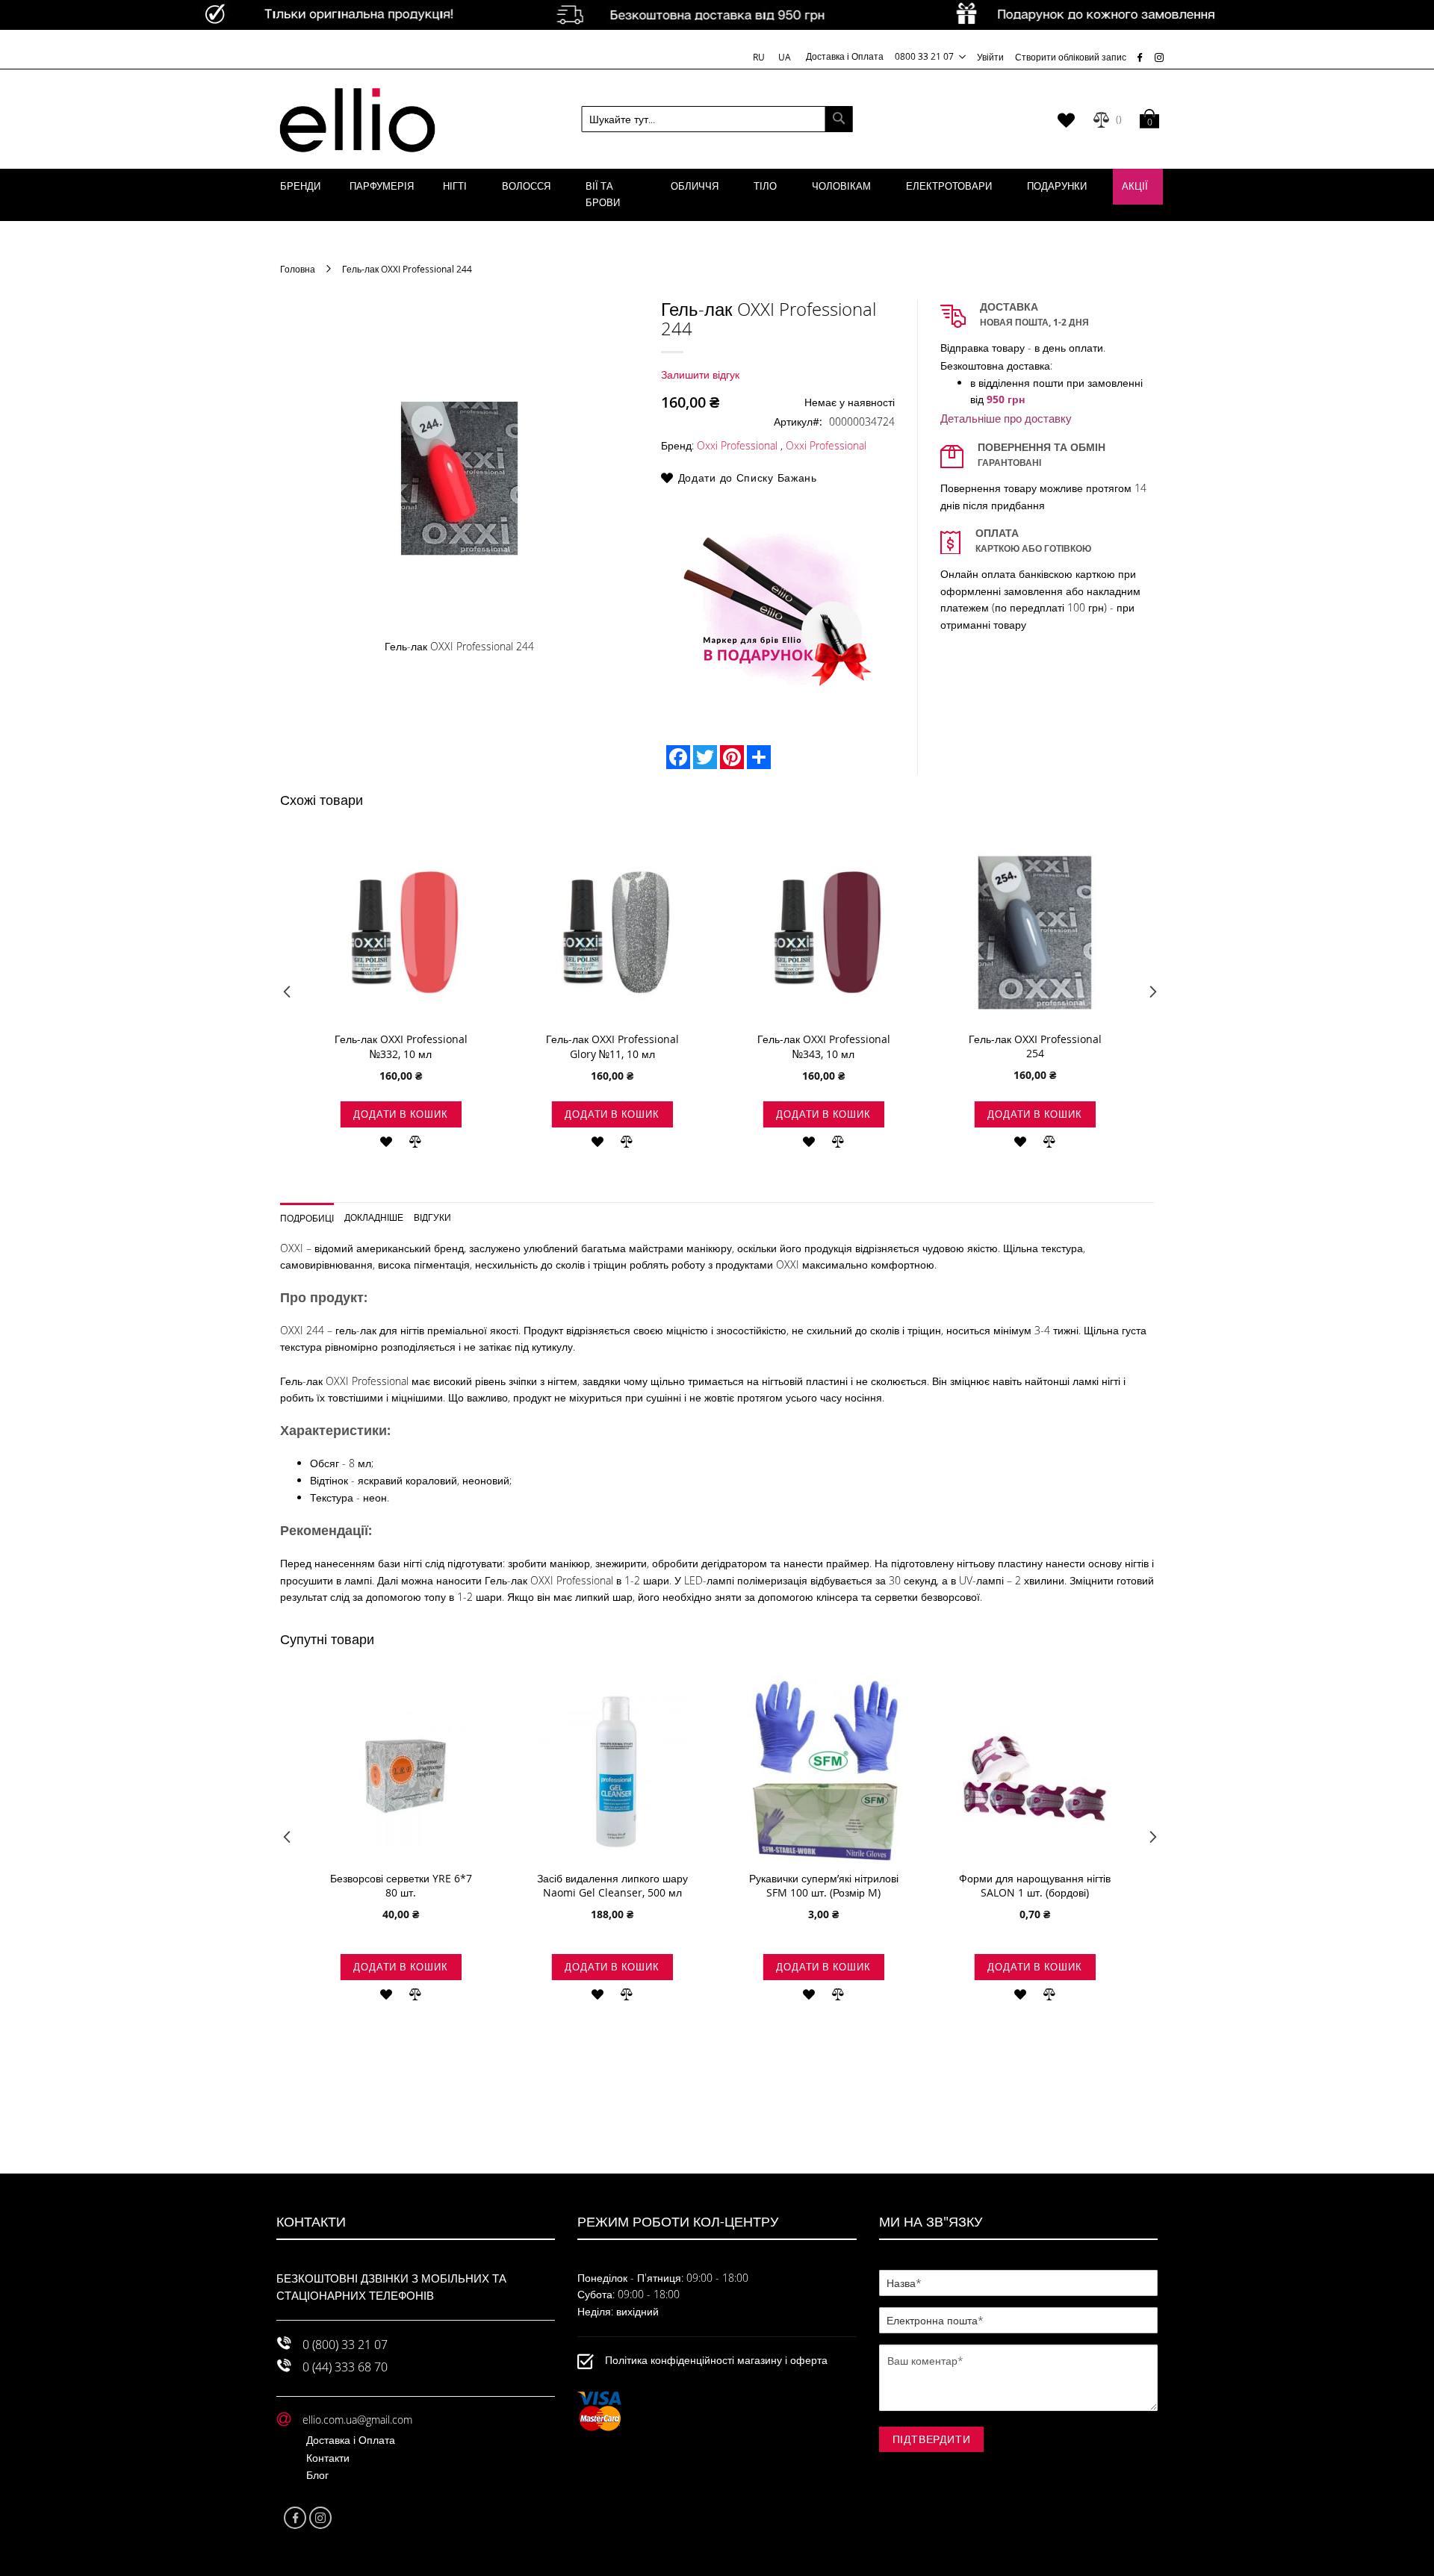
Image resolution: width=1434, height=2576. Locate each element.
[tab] (313, 1213)
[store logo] (357, 119)
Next (1148, 995)
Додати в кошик (400, 1114)
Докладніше (374, 1217)
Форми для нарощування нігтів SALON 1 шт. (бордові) (1035, 1885)
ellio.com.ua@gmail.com (357, 2420)
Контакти (328, 2458)
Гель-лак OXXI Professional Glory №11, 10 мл (612, 1046)
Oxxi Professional (737, 445)
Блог (317, 2475)
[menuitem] (300, 187)
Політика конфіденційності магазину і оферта (716, 2360)
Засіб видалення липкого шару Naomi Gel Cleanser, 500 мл (612, 1885)
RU (760, 57)
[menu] (717, 195)
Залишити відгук (700, 374)
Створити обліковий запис (1071, 57)
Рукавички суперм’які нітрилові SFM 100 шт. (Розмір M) (824, 1885)
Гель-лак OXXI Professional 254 (1035, 1046)
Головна (298, 269)
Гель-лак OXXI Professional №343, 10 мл (824, 1046)
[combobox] (717, 119)
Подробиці (307, 1217)
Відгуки (432, 1217)
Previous (286, 995)
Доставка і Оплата (845, 56)
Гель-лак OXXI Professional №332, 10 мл (401, 1046)
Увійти (990, 57)
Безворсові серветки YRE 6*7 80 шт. (401, 1885)
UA (785, 57)
